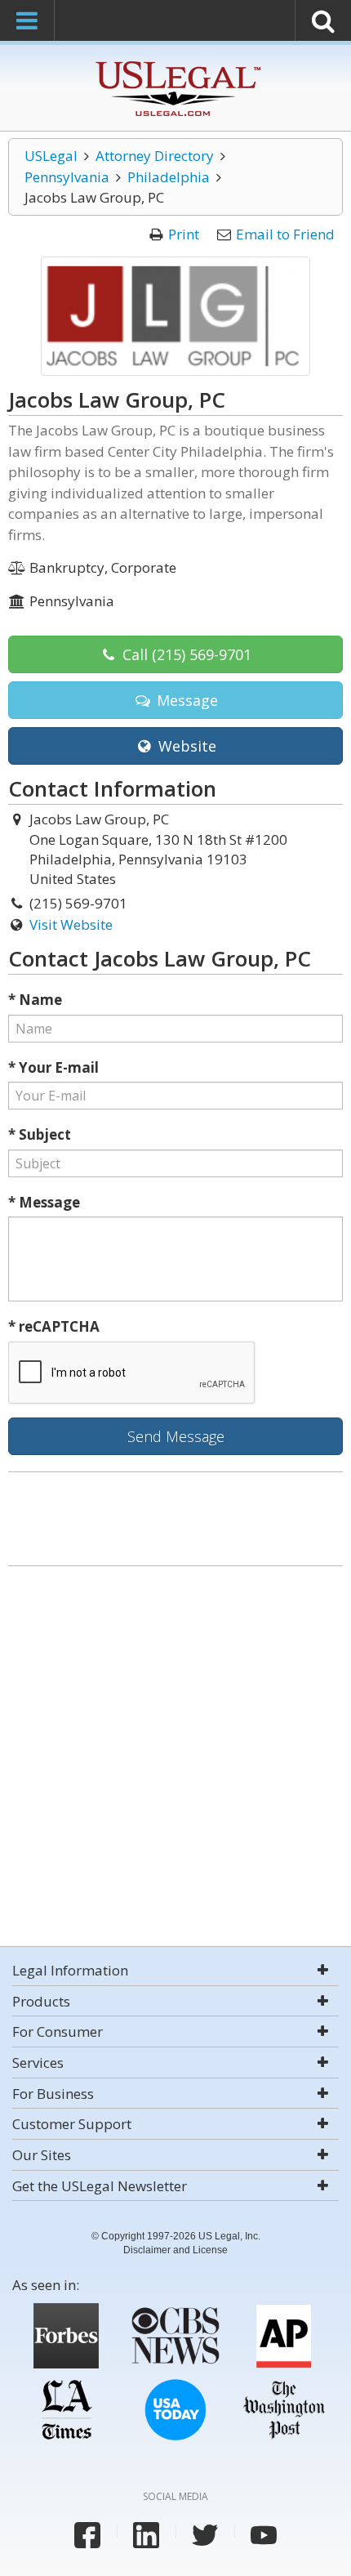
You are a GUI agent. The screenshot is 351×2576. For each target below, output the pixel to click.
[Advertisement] (175, 1758)
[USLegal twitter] (205, 2535)
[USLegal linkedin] (146, 2535)
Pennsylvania (67, 177)
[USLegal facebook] (87, 2535)
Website (185, 746)
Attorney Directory (155, 156)
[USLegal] (176, 63)
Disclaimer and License (175, 2250)
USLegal (51, 156)
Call (185, 654)
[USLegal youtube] (264, 2535)
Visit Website (71, 924)
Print (184, 234)
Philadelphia (169, 177)
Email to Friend (285, 234)
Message (185, 700)
